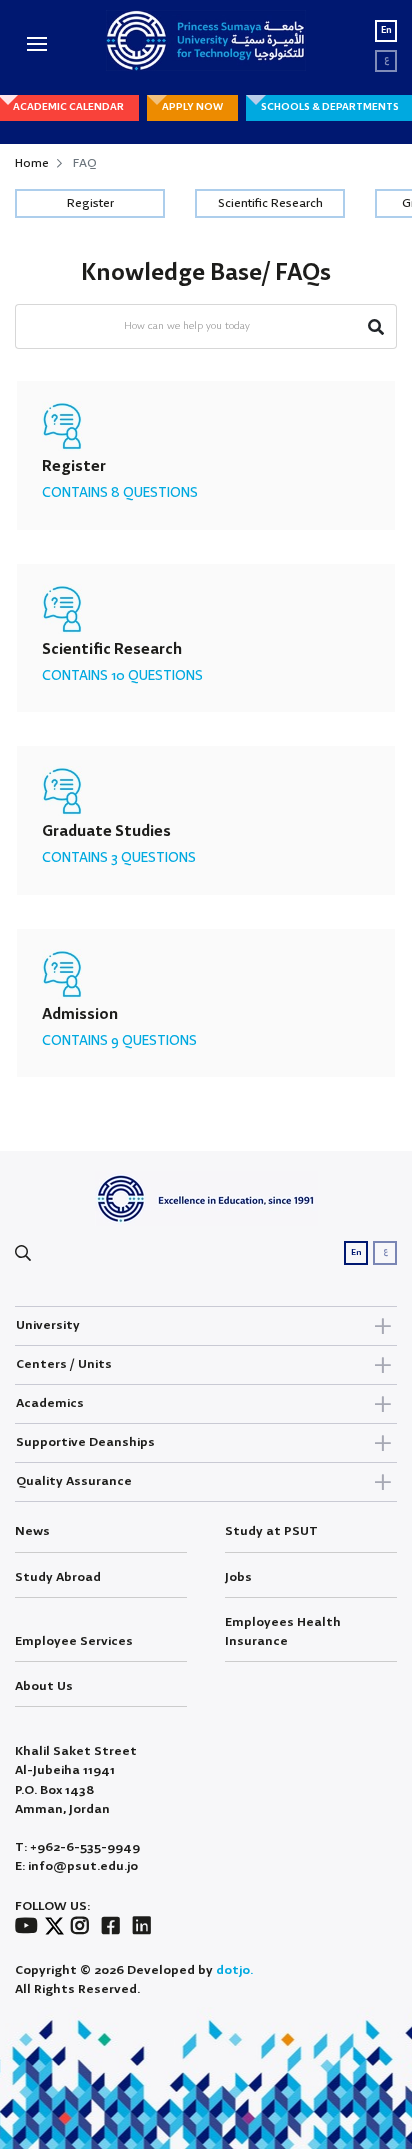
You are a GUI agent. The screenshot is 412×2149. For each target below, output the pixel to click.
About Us (44, 1686)
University (48, 1325)
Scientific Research (270, 203)
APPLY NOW (192, 107)
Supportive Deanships (85, 1442)
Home (32, 163)
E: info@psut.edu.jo (76, 1866)
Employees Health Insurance (283, 1632)
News (32, 1531)
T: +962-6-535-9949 (77, 1847)
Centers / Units (64, 1364)
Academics (50, 1403)
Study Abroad (58, 1577)
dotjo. (234, 1970)
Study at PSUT (271, 1531)
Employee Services (74, 1641)
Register (90, 203)
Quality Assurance (74, 1481)
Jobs (238, 1577)
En (386, 30)
